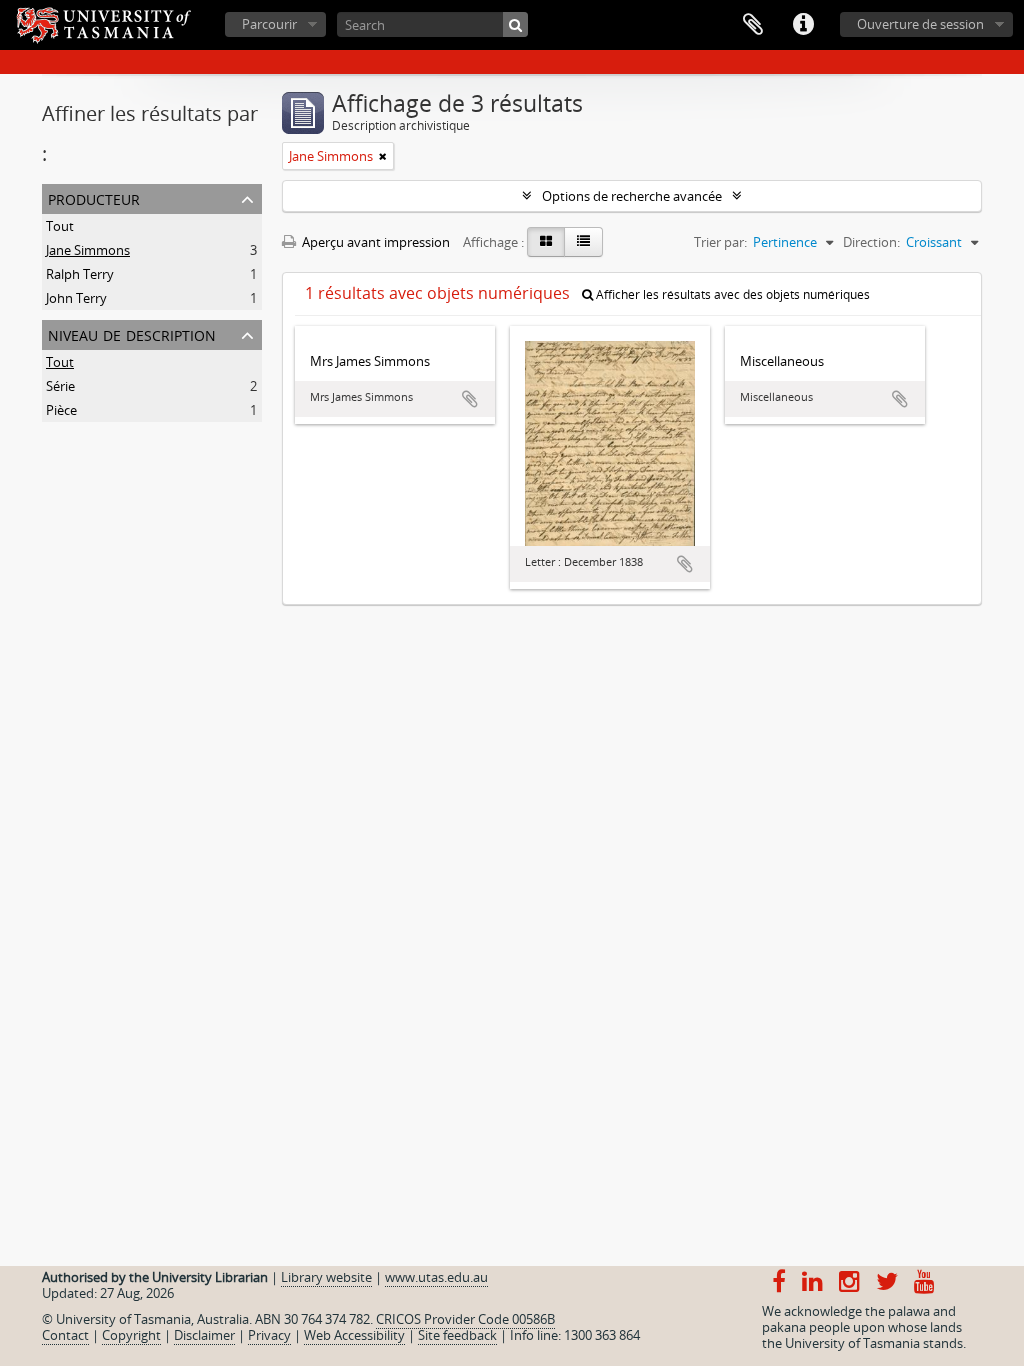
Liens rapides (803, 25)
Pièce (61, 410)
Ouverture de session (920, 24)
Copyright (131, 1335)
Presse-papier (753, 25)
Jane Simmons (88, 250)
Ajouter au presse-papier (470, 399)
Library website (326, 1277)
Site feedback (457, 1335)
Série (60, 386)
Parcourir (269, 24)
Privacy (269, 1335)
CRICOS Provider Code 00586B (465, 1319)
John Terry (76, 298)
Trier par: (720, 242)
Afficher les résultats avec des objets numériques (731, 294)
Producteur (94, 197)
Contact (65, 1335)
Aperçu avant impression (374, 242)
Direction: (871, 242)
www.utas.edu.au (436, 1277)
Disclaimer (204, 1335)
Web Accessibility (354, 1335)
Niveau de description (132, 333)
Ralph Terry (80, 274)
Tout (60, 226)
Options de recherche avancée (632, 196)
